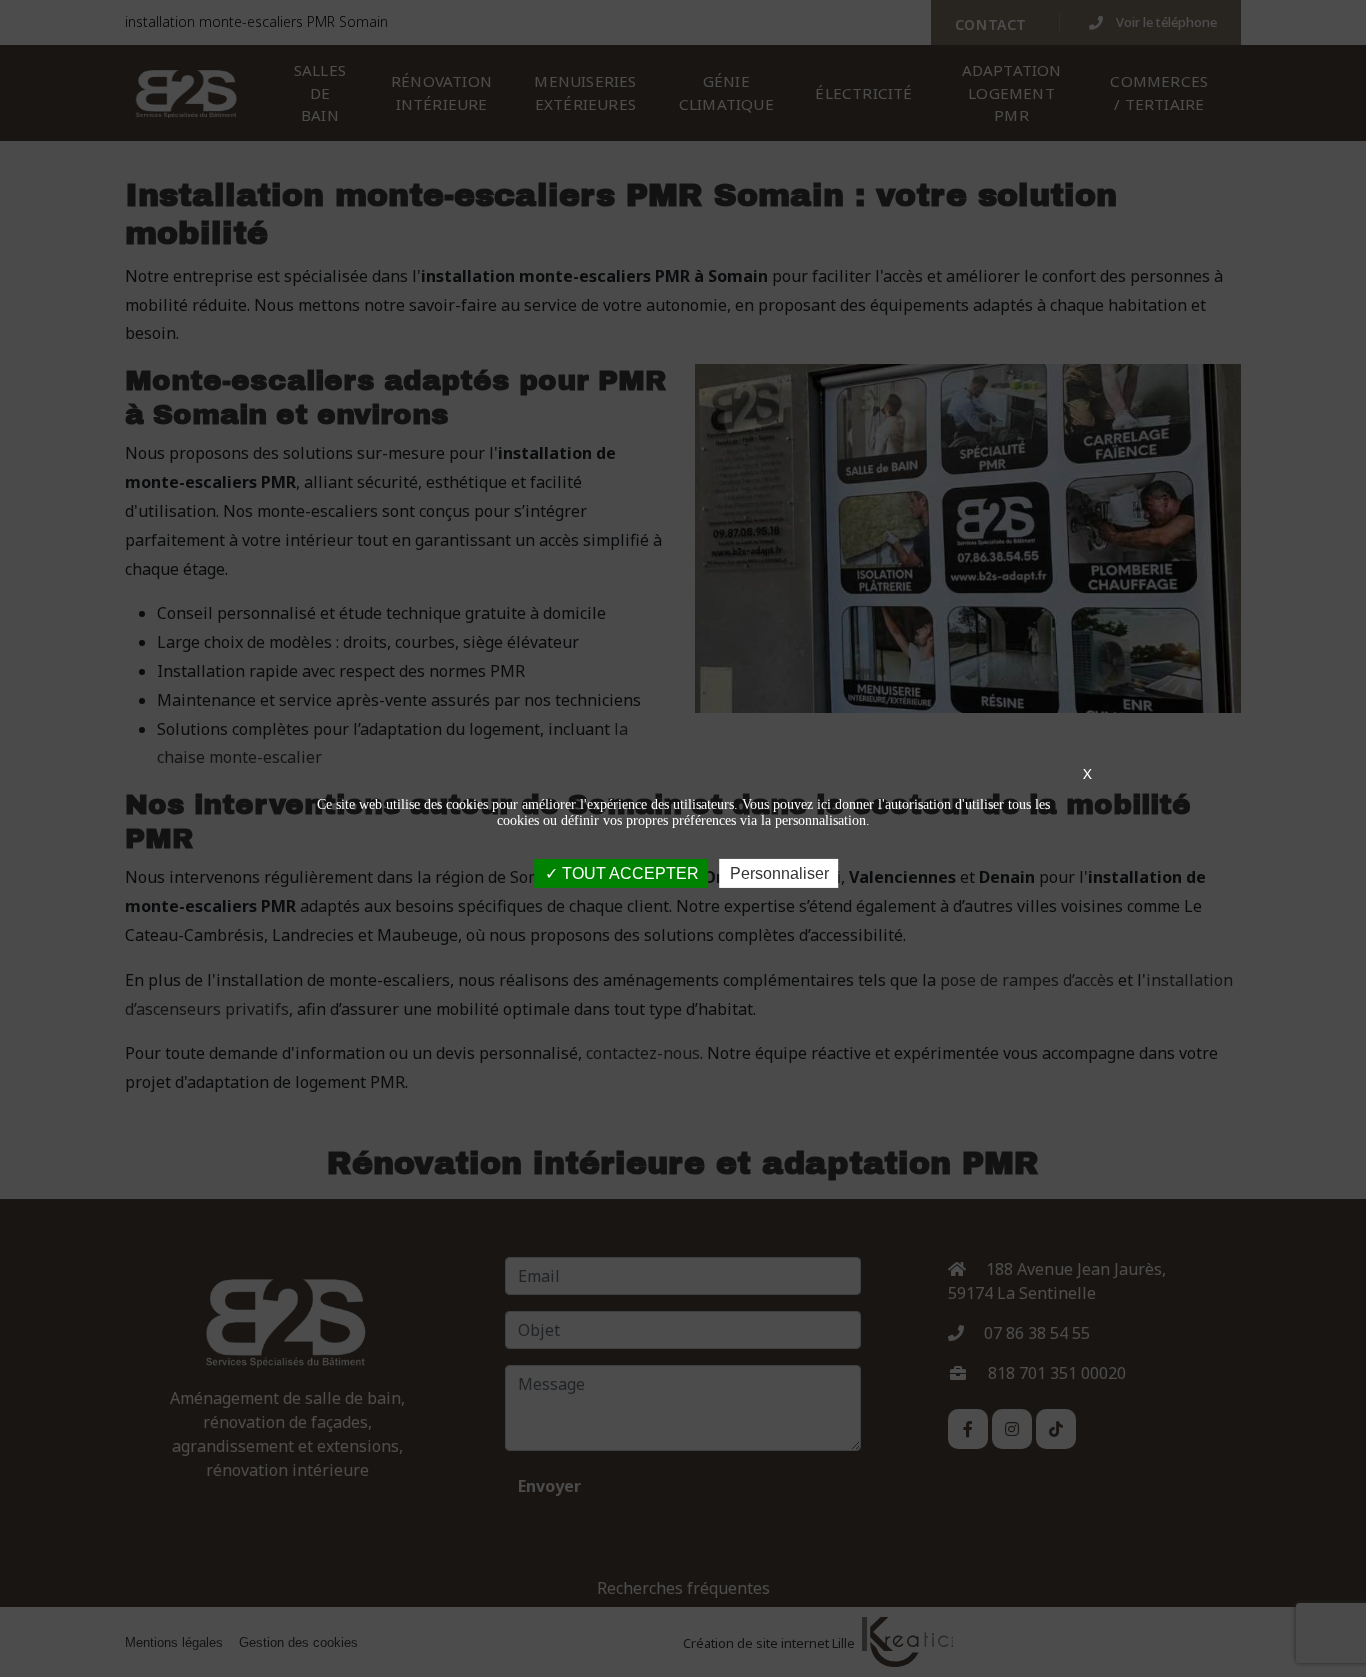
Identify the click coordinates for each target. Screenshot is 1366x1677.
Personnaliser (779, 872)
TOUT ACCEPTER (628, 872)
